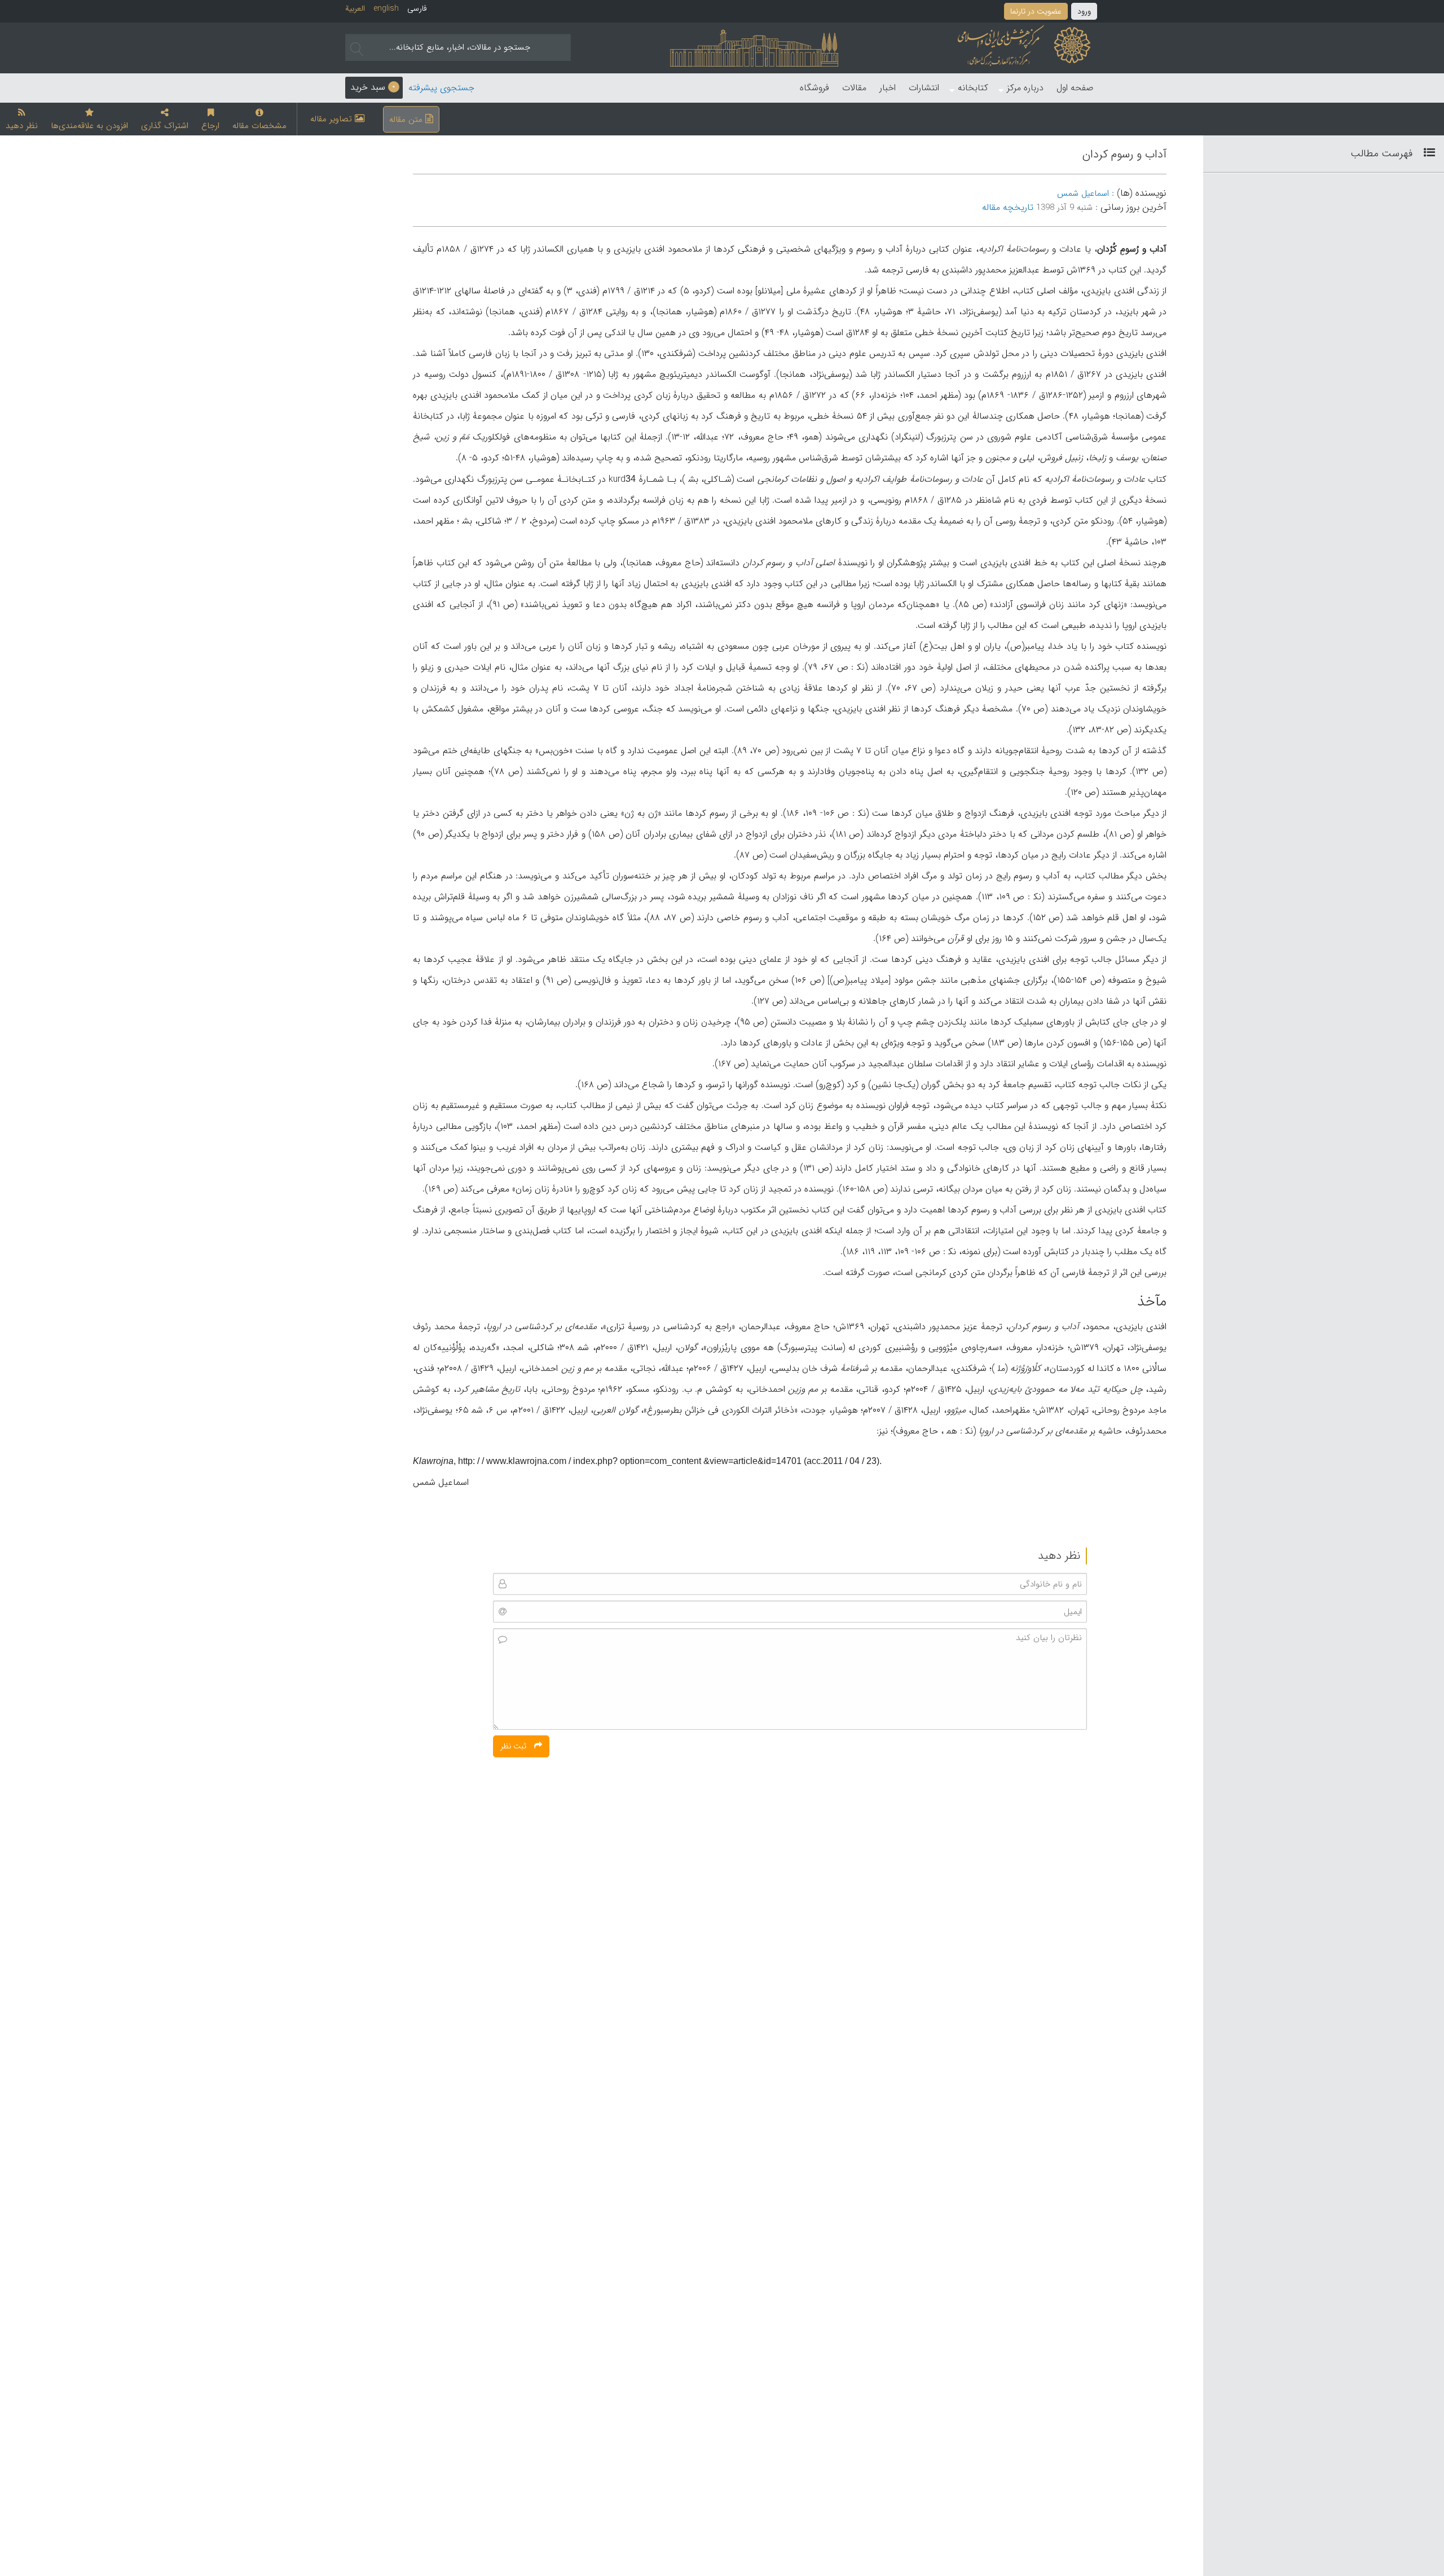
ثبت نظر (514, 1746)
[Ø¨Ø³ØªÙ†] (1425, 153)
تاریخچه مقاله (1008, 207)
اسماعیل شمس (1083, 194)
